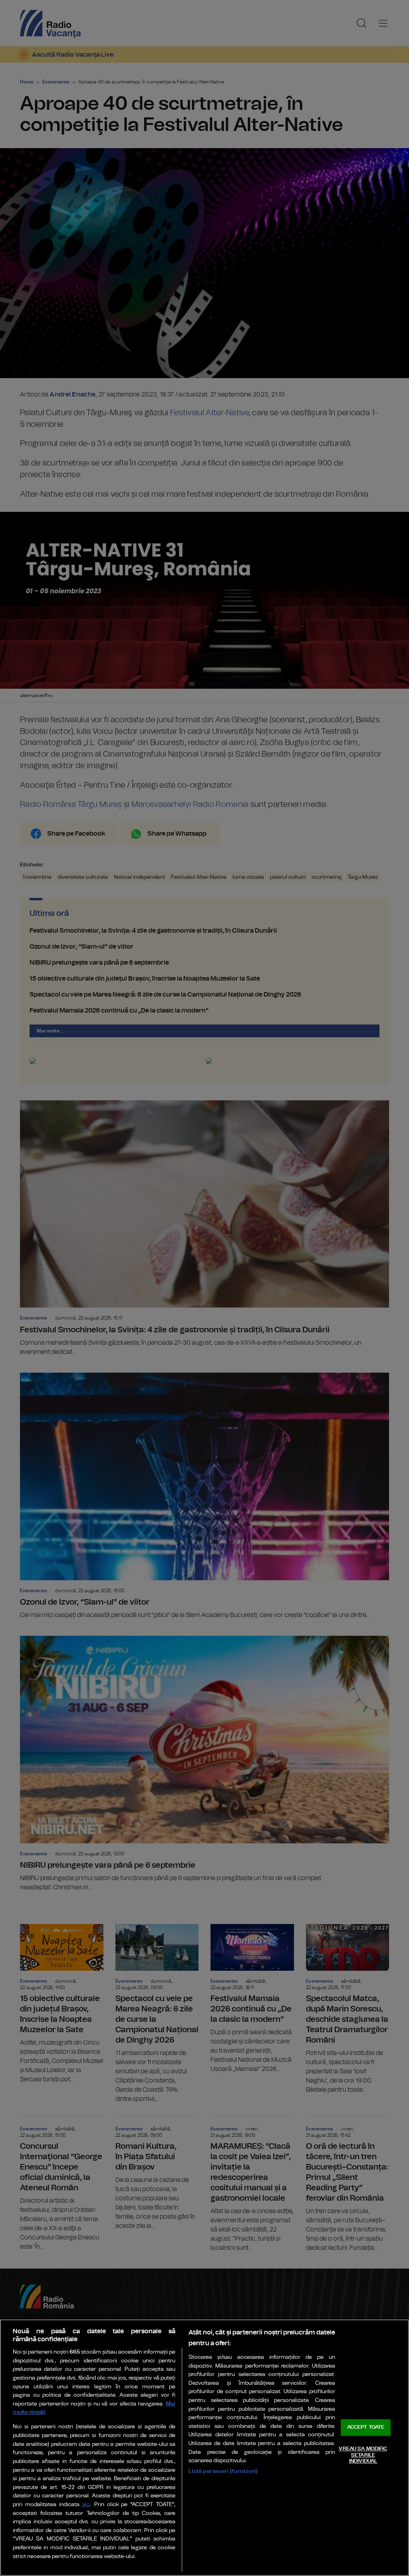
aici (86, 2505)
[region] (204, 2448)
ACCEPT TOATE (366, 2428)
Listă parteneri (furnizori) (223, 2471)
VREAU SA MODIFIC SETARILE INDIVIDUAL (363, 2455)
